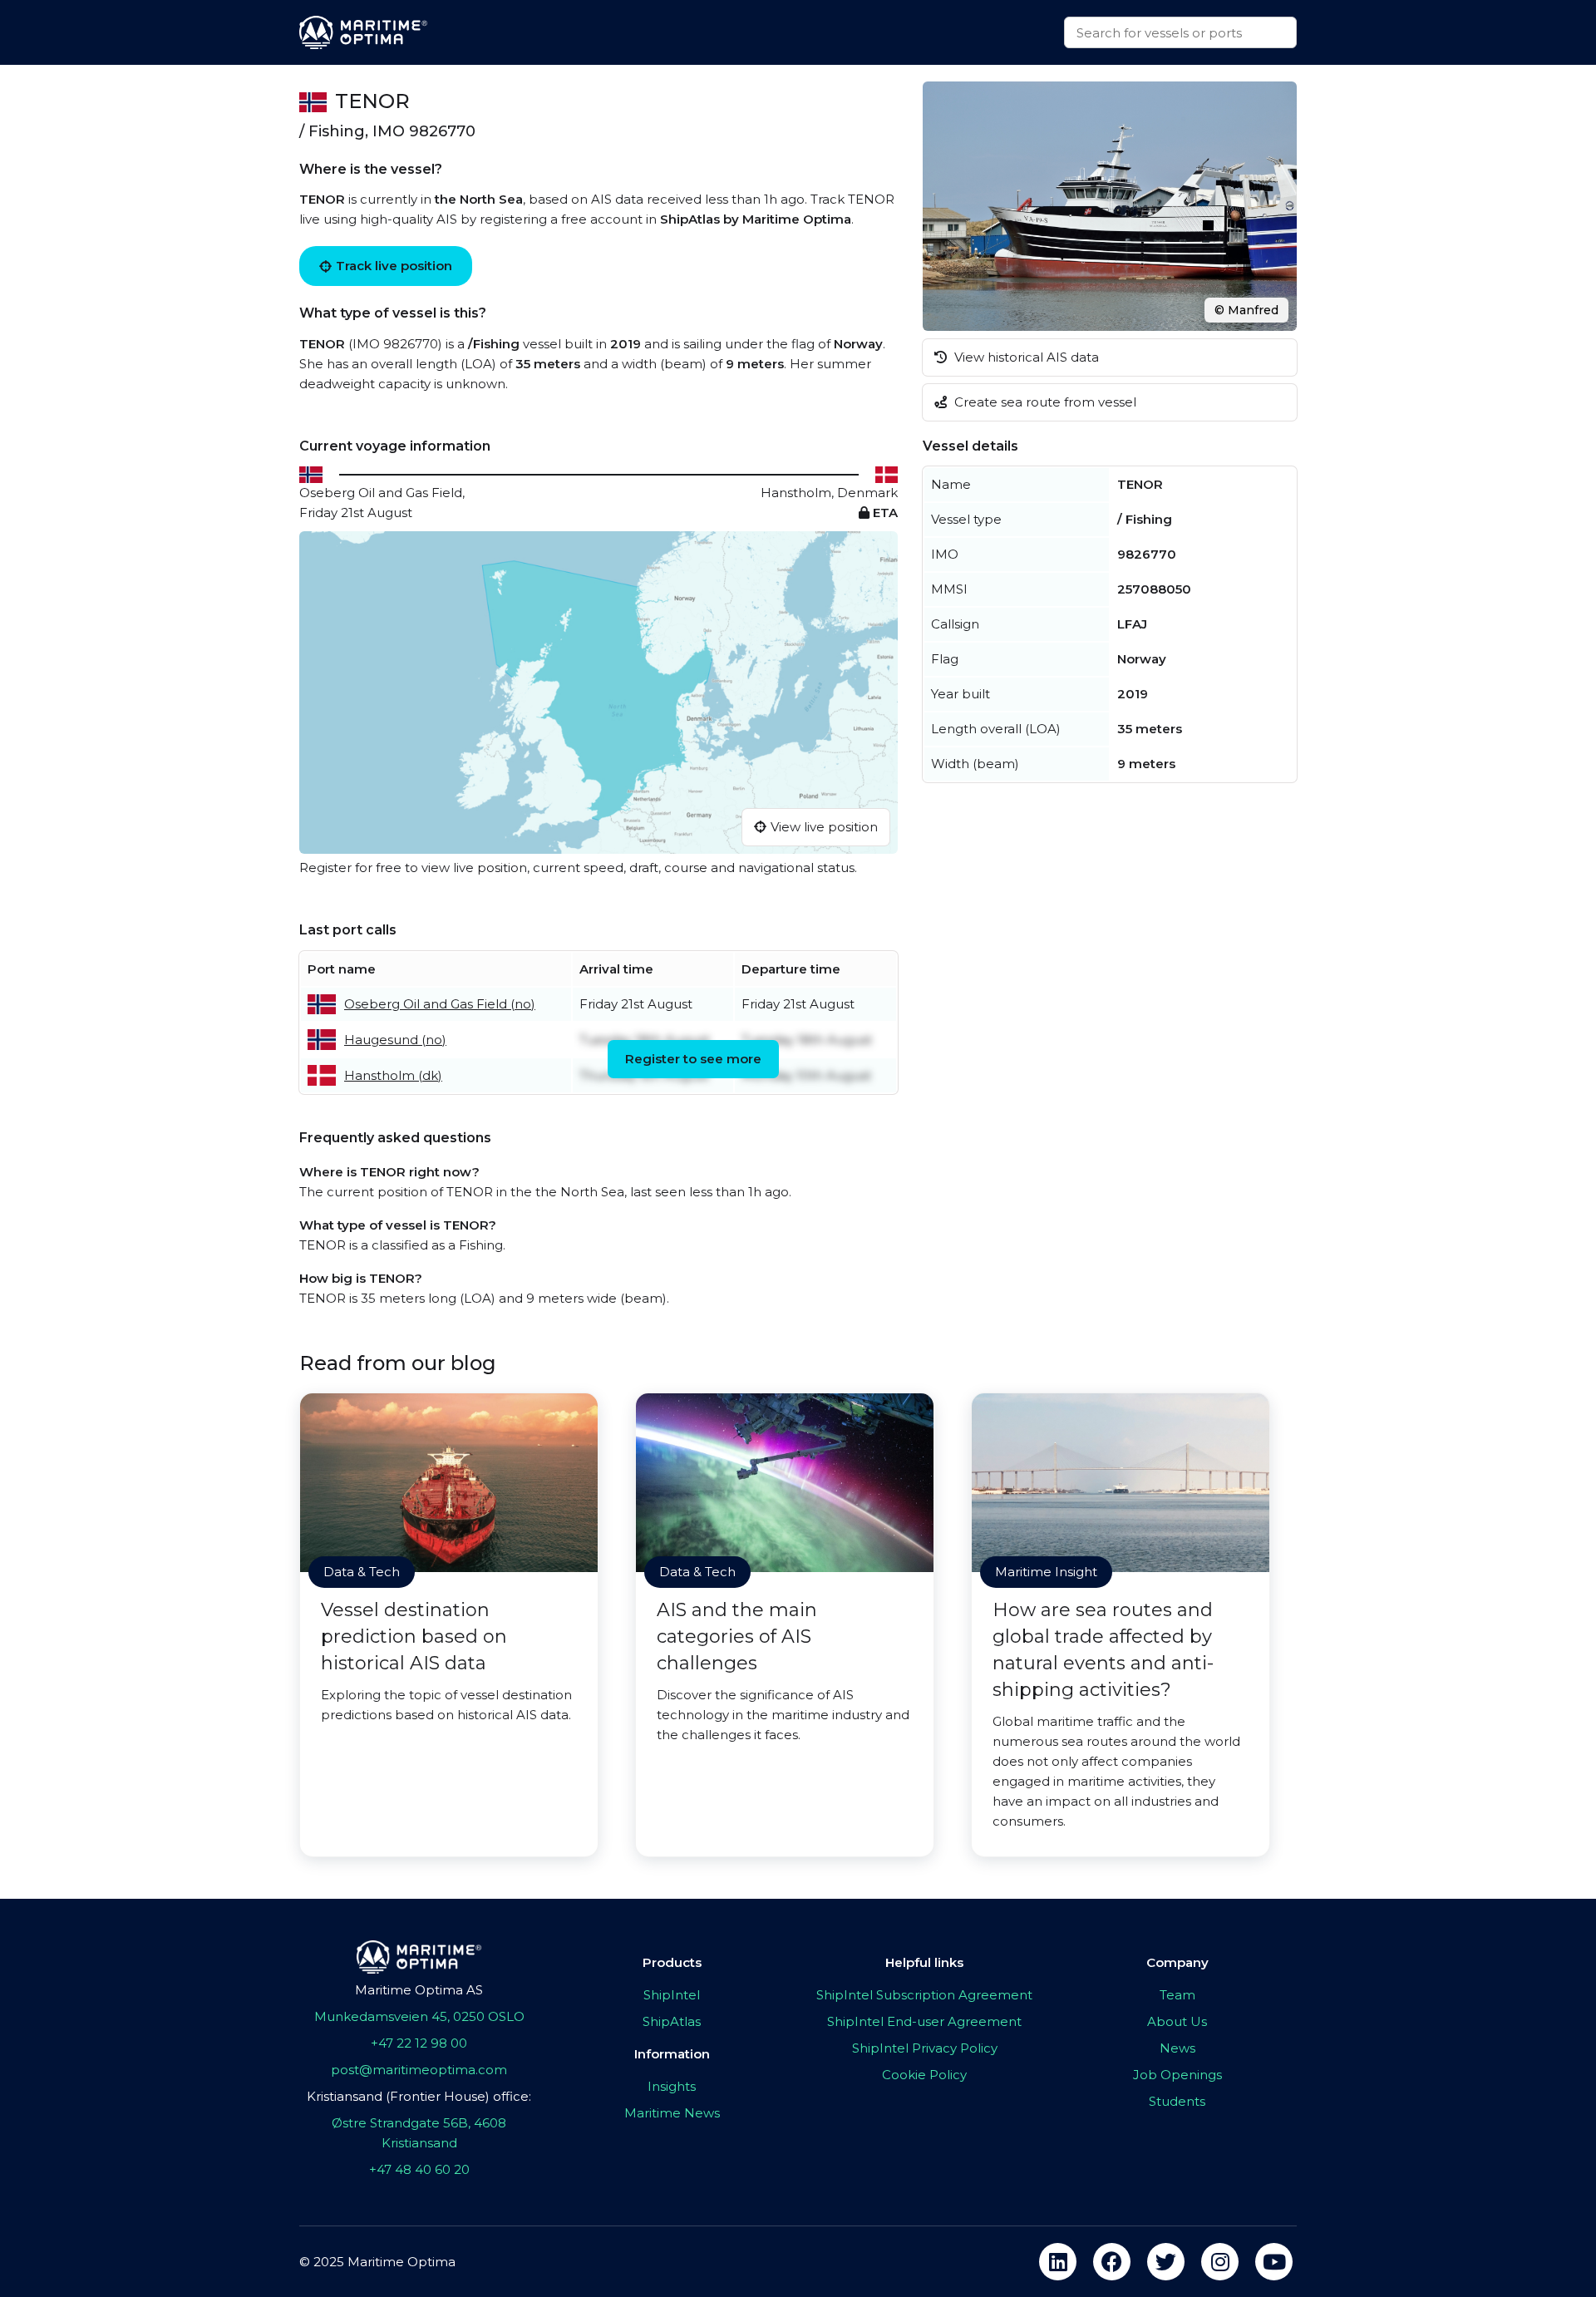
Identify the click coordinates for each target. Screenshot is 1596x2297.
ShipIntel (672, 1995)
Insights (672, 2086)
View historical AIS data (1025, 357)
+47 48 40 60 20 (419, 2169)
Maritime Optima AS (419, 1990)
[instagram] (1220, 2262)
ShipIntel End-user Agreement (924, 2021)
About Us (1177, 2021)
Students (1177, 2101)
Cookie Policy (924, 2075)
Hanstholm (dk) (393, 1075)
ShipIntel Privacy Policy (925, 2048)
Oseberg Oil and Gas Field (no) (440, 1004)
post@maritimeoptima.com (419, 2070)
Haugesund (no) (395, 1040)
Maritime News (672, 2113)
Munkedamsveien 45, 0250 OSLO (419, 2016)
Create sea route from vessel (1044, 402)
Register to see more (693, 1059)
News (1177, 2048)
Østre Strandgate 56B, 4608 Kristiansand (419, 2133)
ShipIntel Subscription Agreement (924, 1995)
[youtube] (1274, 2262)
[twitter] (1166, 2262)
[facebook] (1112, 2262)
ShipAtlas (672, 2021)
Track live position (394, 266)
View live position (824, 827)
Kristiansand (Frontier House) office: (419, 2096)
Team (1177, 1995)
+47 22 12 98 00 (419, 2043)
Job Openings (1177, 2075)
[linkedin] (1058, 2262)
